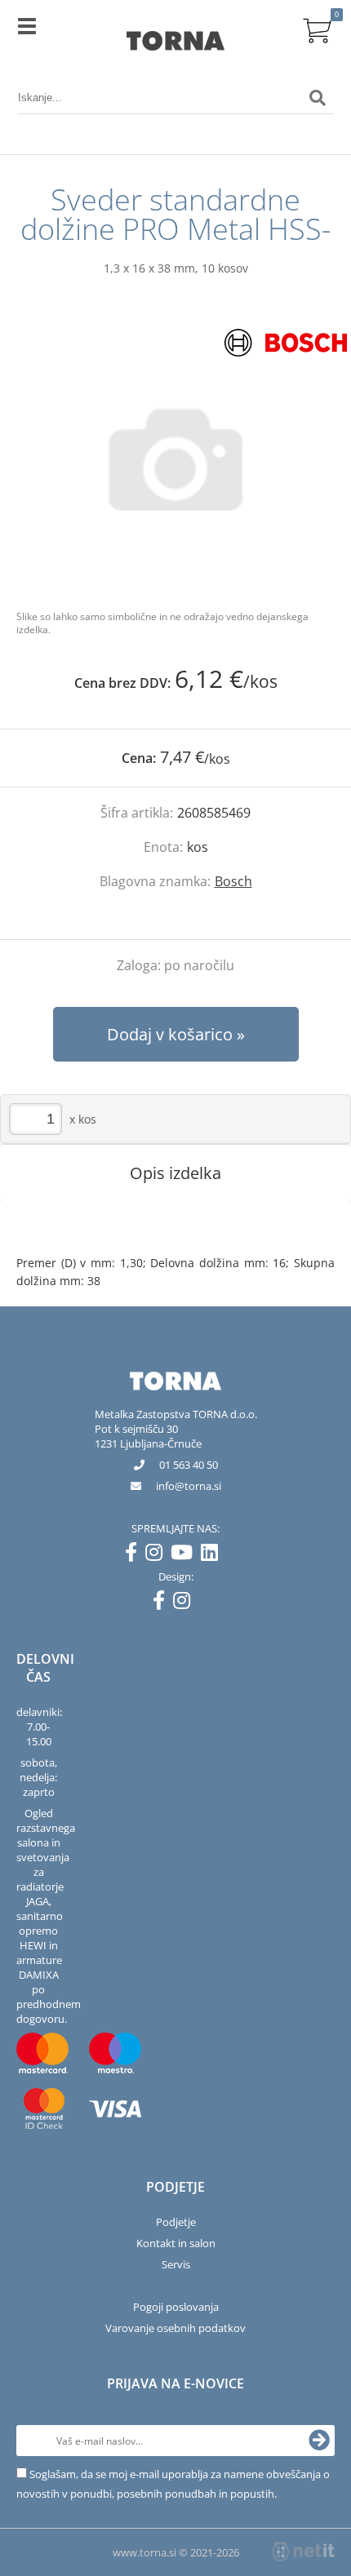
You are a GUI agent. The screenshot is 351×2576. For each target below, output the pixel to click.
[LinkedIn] (213, 1555)
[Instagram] (158, 1555)
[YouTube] (186, 1555)
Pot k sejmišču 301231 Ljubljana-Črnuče (148, 1436)
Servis (176, 2264)
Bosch (233, 881)
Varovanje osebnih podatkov (175, 2328)
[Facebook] (135, 1555)
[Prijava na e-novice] (319, 2441)
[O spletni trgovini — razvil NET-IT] (304, 2552)
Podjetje (176, 2222)
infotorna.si (189, 1486)
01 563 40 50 (189, 1465)
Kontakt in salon (176, 2243)
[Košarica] (318, 29)
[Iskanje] (318, 98)
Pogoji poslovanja (176, 2307)
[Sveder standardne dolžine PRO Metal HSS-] (175, 459)
